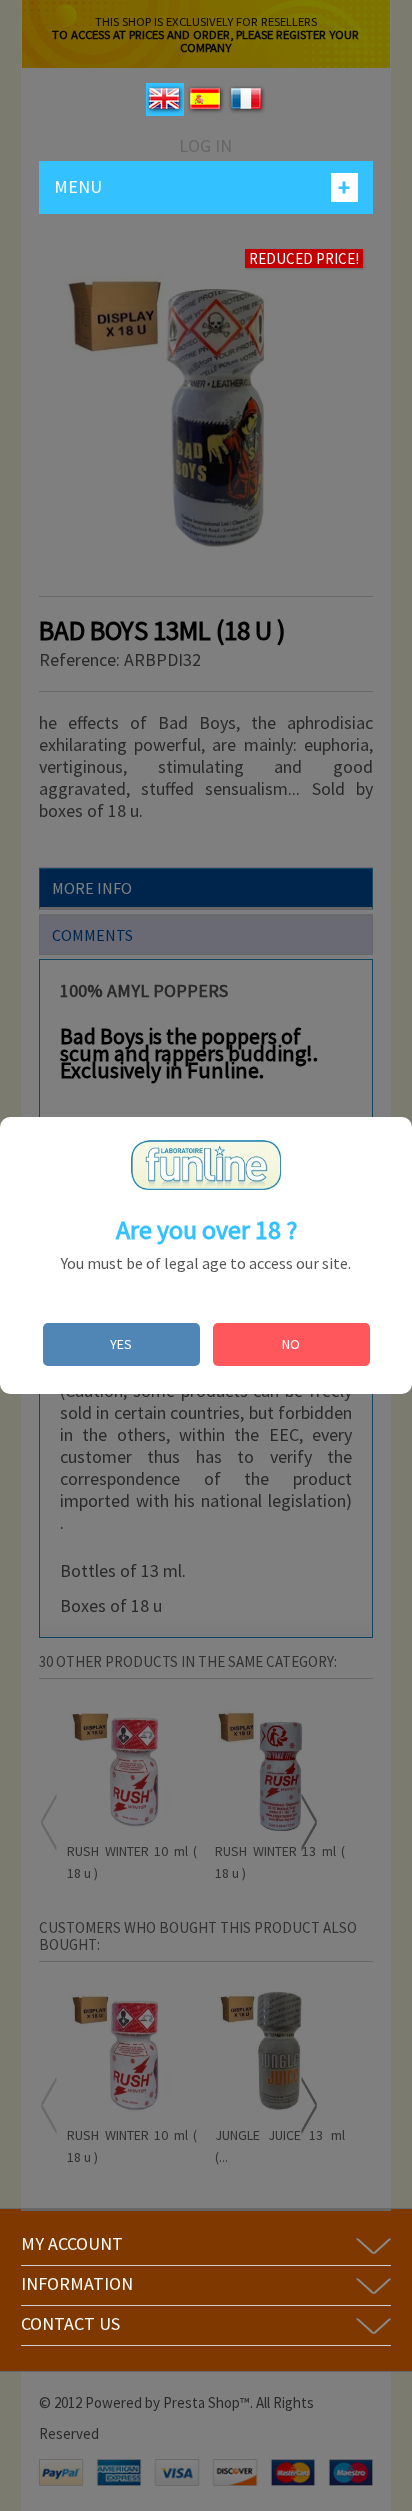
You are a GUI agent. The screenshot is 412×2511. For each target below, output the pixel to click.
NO (291, 1344)
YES (121, 1344)
